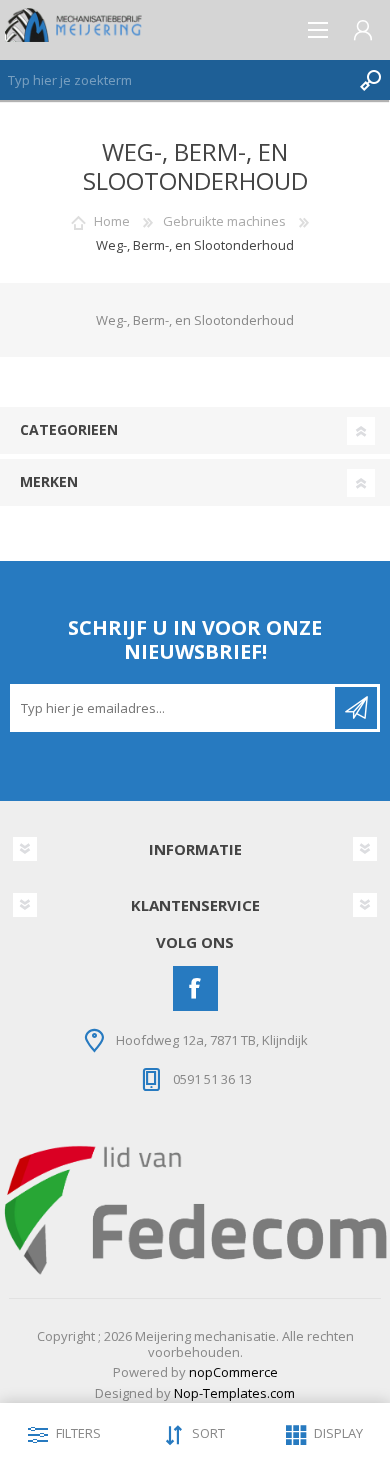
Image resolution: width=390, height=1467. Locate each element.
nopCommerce (233, 1372)
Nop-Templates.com (234, 1393)
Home (112, 221)
